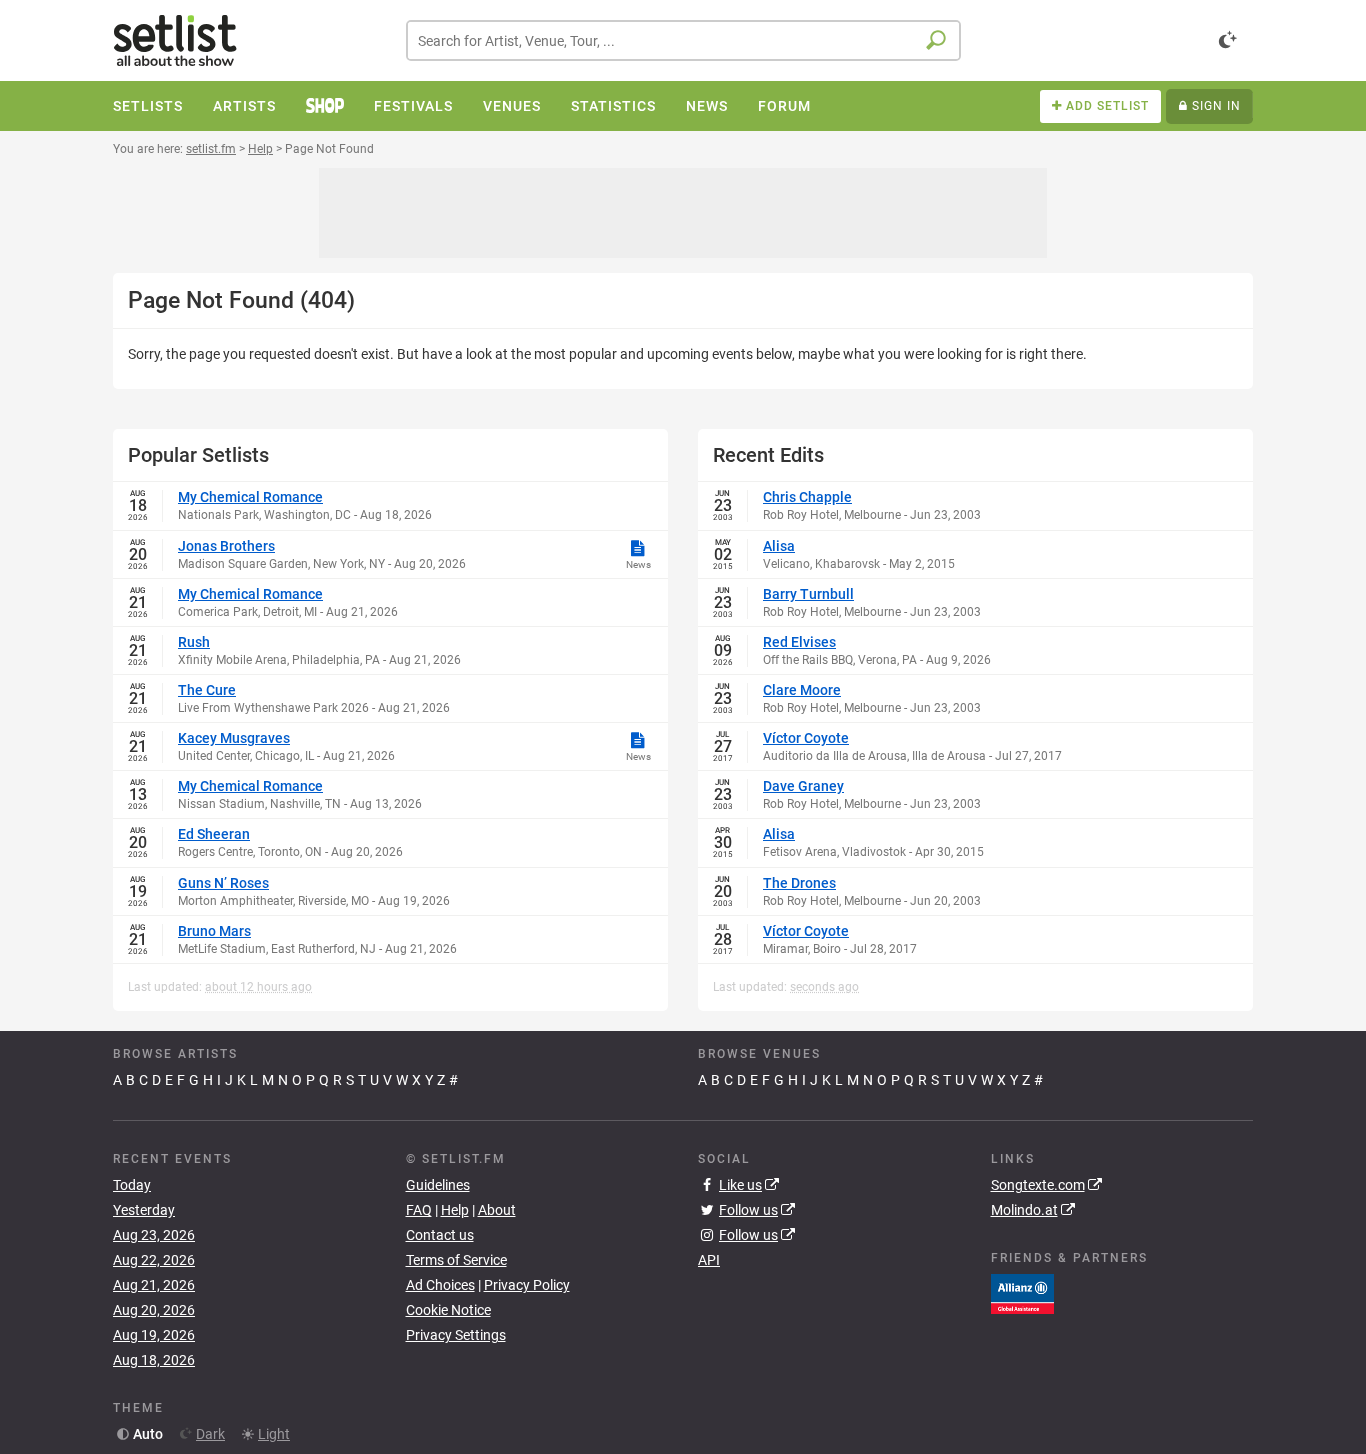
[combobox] (683, 40)
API (709, 1260)
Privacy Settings (456, 1335)
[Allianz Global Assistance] (1022, 1293)
